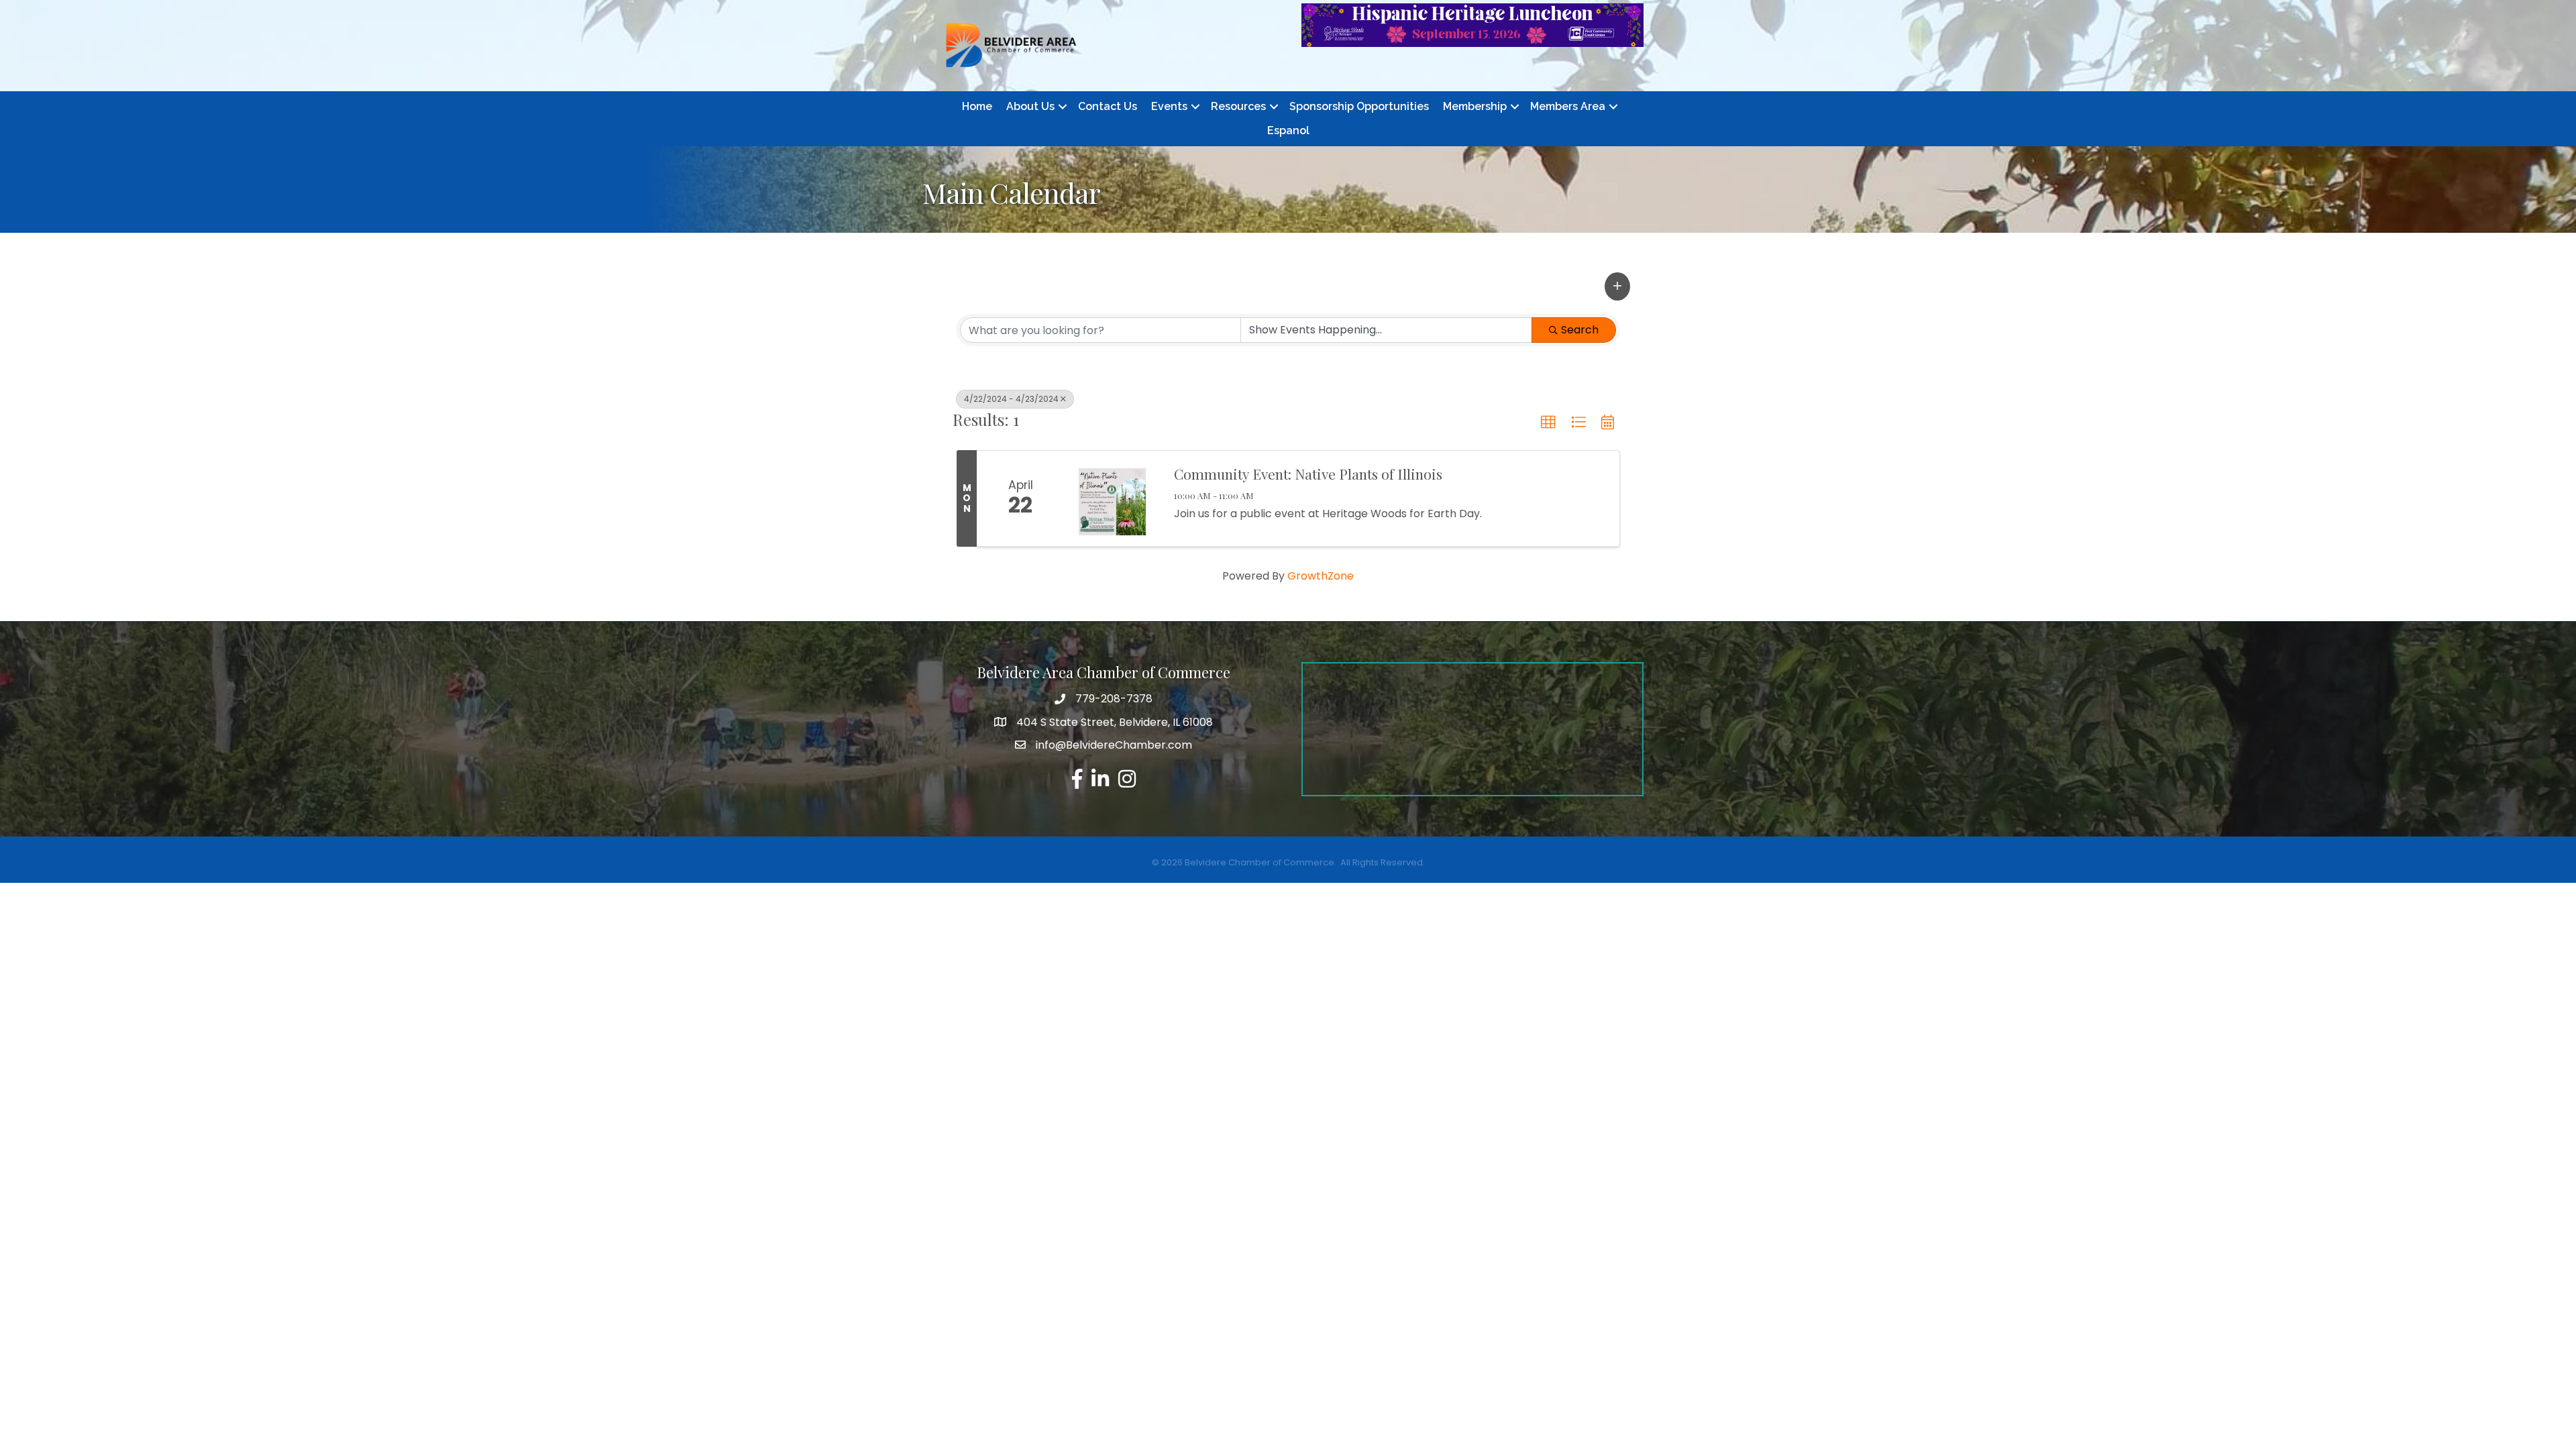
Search (1580, 330)
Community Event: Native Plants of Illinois (1308, 474)
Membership (1475, 106)
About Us (1030, 106)
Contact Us (1108, 106)
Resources (1238, 106)
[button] (1617, 286)
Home (977, 106)
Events (1169, 106)
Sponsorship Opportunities (1359, 106)
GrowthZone (1321, 576)
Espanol (1288, 130)
